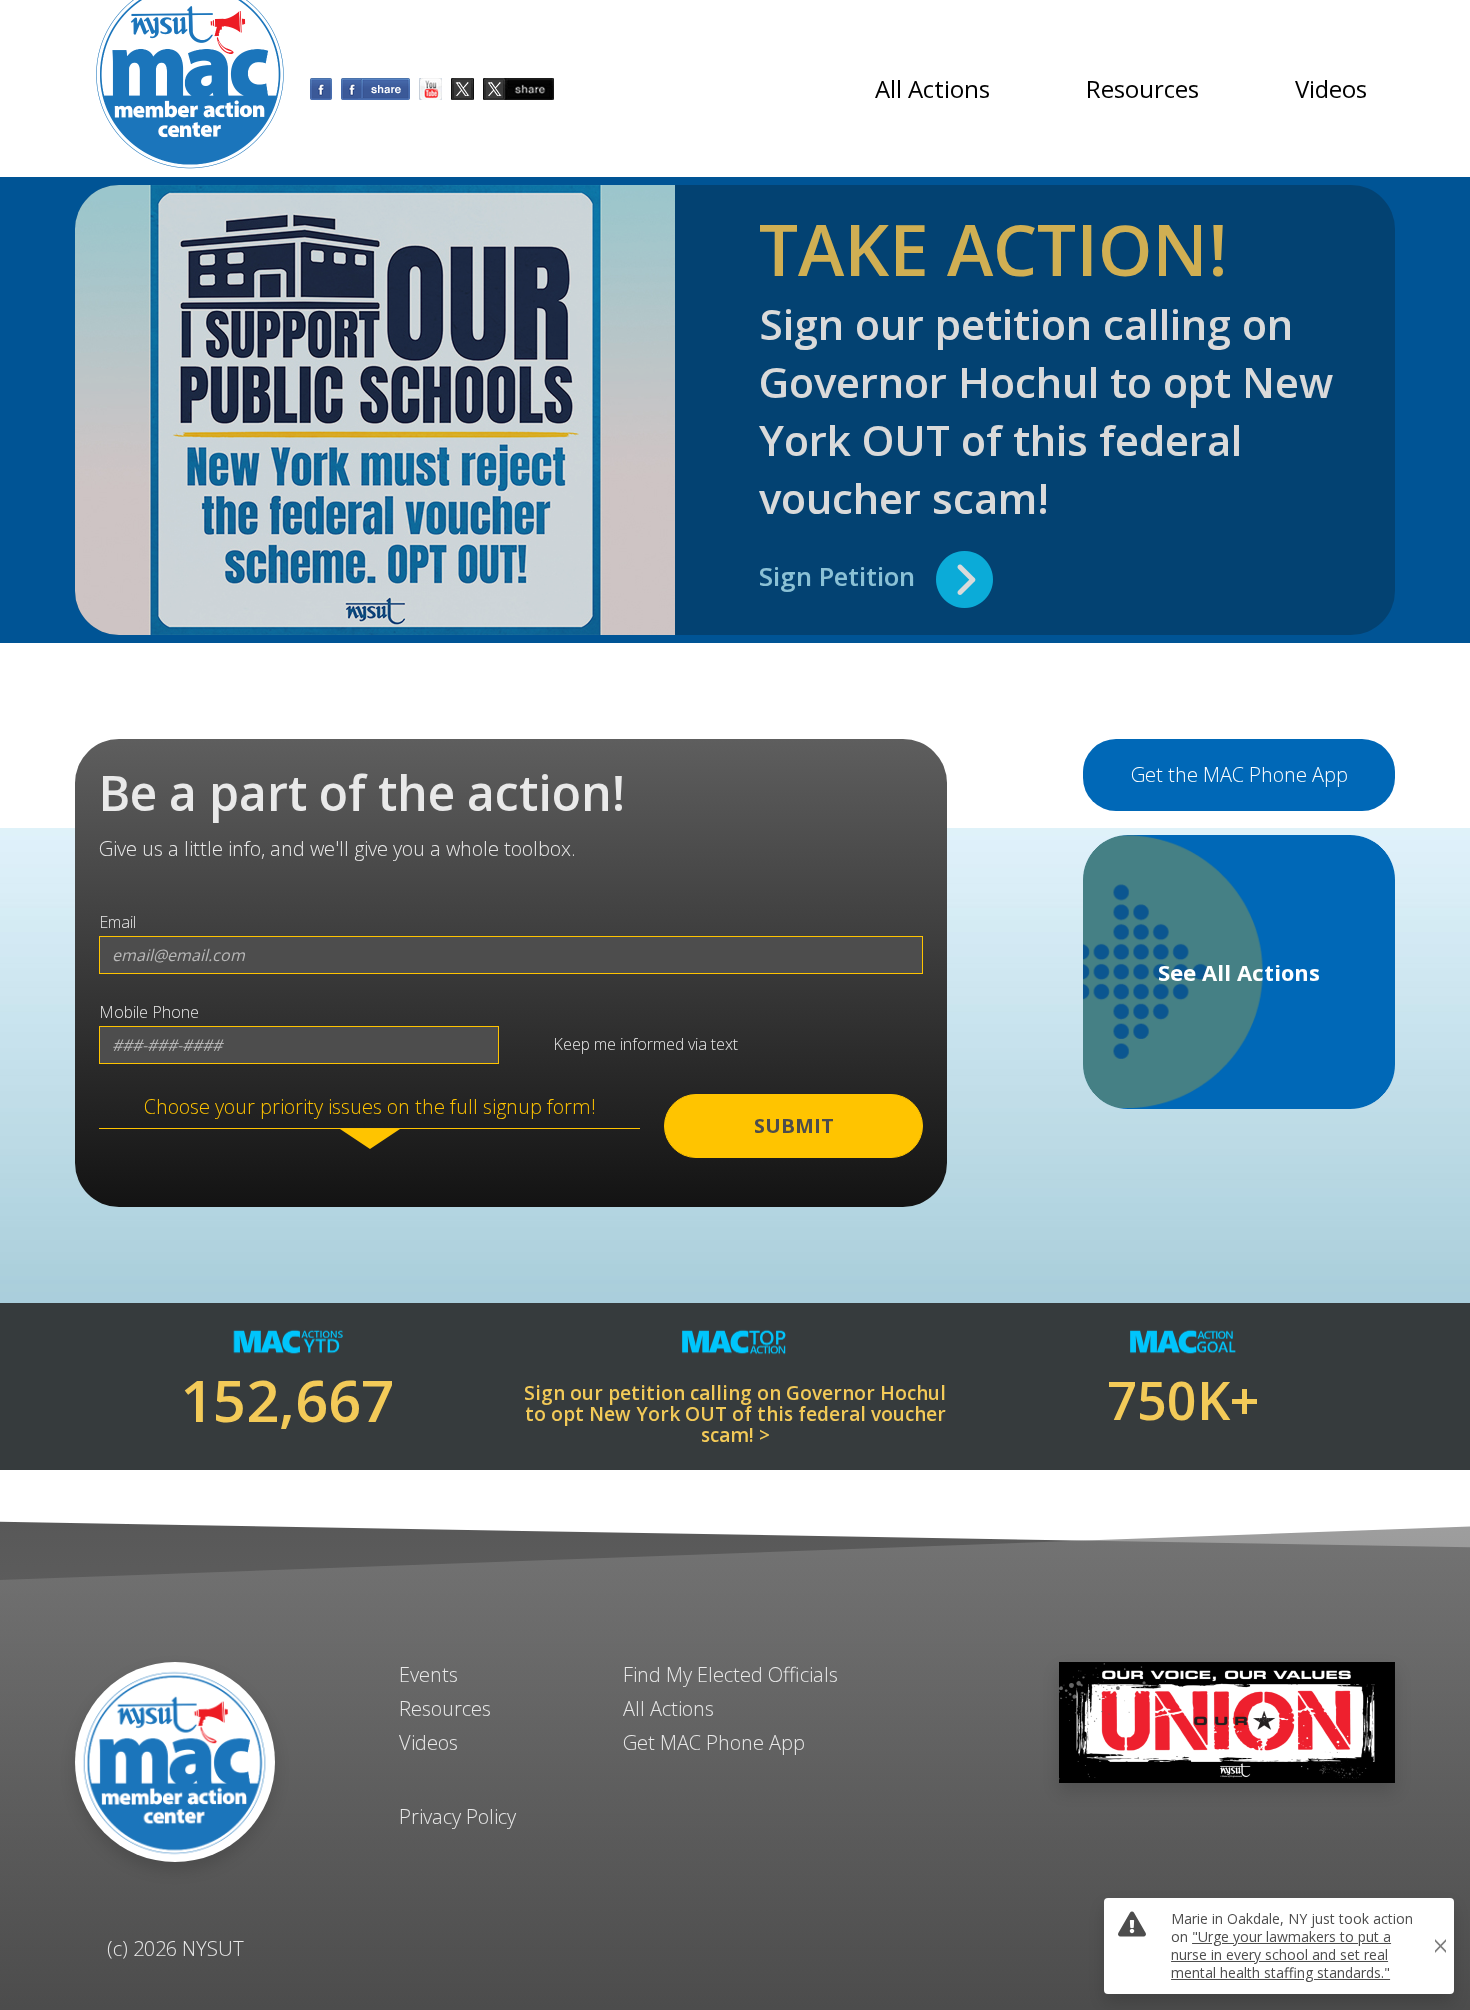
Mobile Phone (149, 1012)
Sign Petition (847, 576)
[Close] (1440, 1640)
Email (117, 922)
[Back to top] (735, 1950)
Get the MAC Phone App (1239, 774)
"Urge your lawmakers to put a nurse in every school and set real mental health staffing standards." (1281, 1954)
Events (428, 1674)
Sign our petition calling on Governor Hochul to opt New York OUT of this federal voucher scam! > (735, 1414)
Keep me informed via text (641, 1045)
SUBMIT (794, 1125)
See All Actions (1239, 972)
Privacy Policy (457, 1816)
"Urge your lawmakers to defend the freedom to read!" (1287, 1747)
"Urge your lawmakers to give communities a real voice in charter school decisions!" (1292, 1648)
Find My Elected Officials (730, 1674)
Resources (1142, 88)
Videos (1331, 88)
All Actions (932, 88)
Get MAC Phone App (714, 1742)
